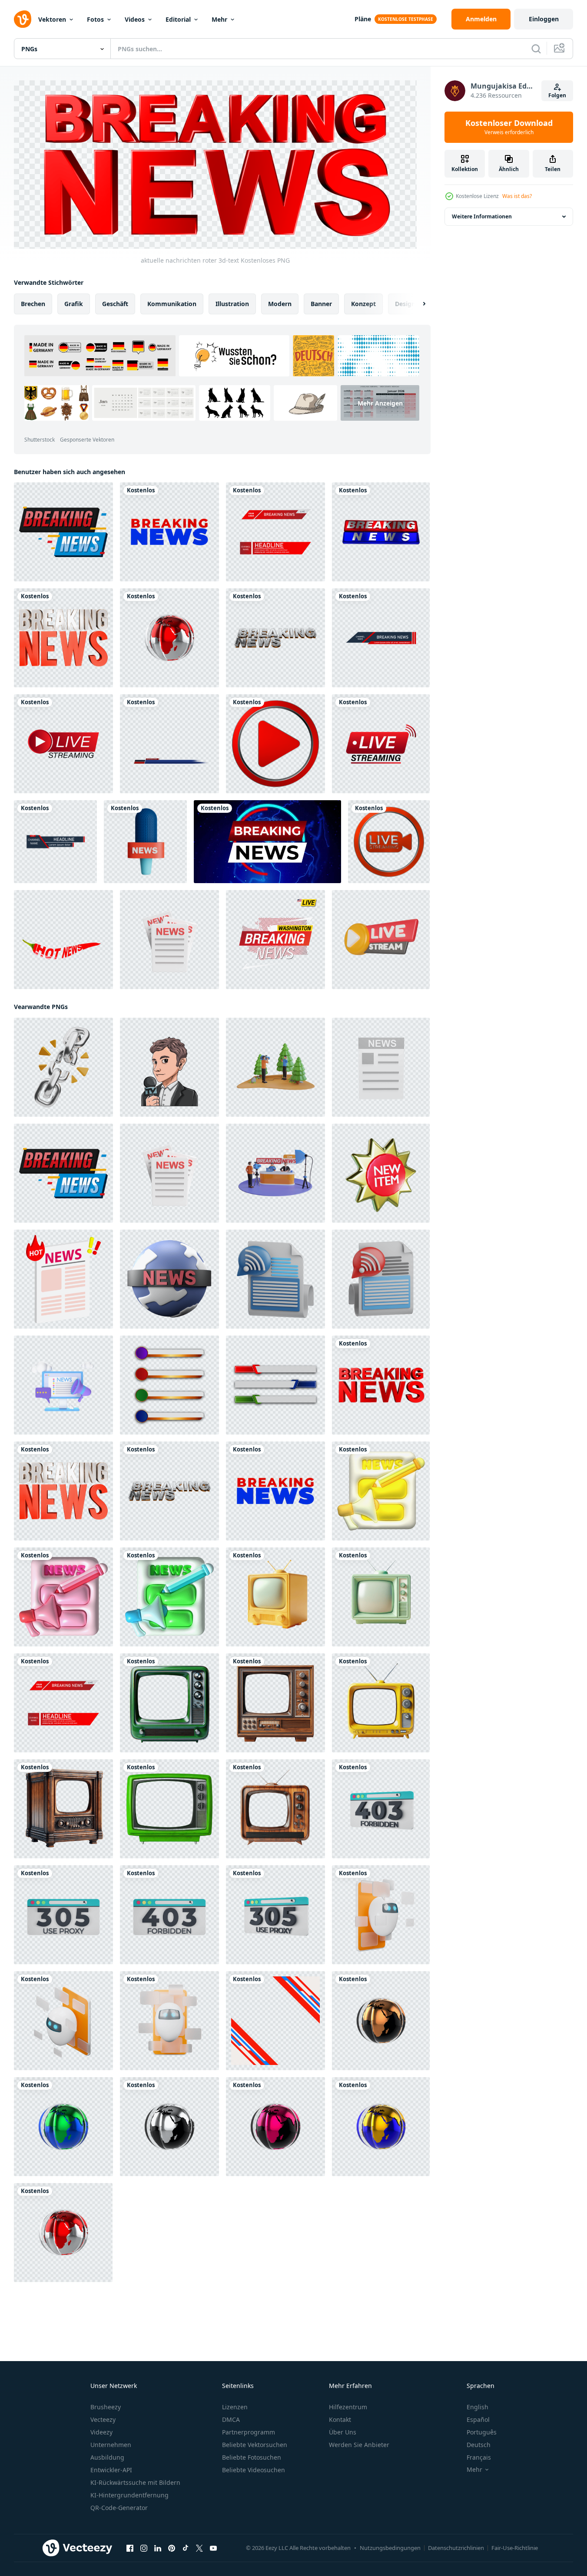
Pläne (363, 19)
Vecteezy (103, 2419)
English (478, 2407)
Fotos (95, 19)
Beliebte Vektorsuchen (255, 2445)
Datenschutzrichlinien (456, 2548)
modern (280, 304)
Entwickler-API (111, 2470)
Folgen (557, 95)
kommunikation (172, 304)
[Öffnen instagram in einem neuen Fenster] (144, 2548)
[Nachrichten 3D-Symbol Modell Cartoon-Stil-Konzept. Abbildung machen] (381, 1067)
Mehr (219, 19)
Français (479, 2457)
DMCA (231, 2419)
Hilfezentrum (348, 2407)
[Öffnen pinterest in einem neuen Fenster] (172, 2548)
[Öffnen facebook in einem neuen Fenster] (130, 2548)
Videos (135, 19)
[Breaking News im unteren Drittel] (169, 744)
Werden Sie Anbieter (359, 2445)
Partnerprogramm (249, 2432)
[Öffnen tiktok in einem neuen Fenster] (186, 2548)
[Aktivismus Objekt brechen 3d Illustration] (63, 1067)
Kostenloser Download (509, 127)
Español (478, 2419)
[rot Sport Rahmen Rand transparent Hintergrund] (275, 2021)
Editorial (178, 19)
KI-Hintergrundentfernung (129, 2495)
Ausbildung (107, 2457)
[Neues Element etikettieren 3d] (381, 1173)
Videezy (101, 2432)
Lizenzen (235, 2407)
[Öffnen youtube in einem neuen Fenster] (213, 2548)
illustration (232, 304)
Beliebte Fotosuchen (252, 2457)
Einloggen (544, 19)
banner (321, 304)
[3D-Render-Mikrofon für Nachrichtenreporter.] (145, 842)
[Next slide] (417, 304)
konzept (363, 304)
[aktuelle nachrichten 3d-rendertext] (169, 532)
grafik (74, 304)
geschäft (115, 304)
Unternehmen (111, 2445)
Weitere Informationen (482, 216)
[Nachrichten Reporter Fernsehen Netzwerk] (169, 1067)
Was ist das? (517, 196)
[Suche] (536, 49)
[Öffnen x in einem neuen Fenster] (199, 2548)
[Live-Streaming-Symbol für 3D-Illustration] (381, 940)
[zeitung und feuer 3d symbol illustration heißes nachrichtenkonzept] (63, 1279)
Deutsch (479, 2445)
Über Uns (343, 2432)
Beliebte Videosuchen (254, 2470)
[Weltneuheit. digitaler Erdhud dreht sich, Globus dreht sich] (267, 842)
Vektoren (52, 19)
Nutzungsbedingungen (390, 2548)
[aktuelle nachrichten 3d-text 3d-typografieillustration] (381, 532)
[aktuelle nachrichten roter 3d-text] (381, 1385)
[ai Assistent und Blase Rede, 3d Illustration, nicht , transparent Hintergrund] (381, 1915)
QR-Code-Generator (119, 2508)
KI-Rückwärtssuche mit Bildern (135, 2482)
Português (482, 2432)
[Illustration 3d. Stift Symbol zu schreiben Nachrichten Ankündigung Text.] (381, 1491)
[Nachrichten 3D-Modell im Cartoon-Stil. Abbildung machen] (169, 940)
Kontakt (340, 2419)
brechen (33, 304)
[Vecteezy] (23, 19)
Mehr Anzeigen (380, 403)
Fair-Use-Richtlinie (515, 2548)
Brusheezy (106, 2407)
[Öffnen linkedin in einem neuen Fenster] (158, 2548)
